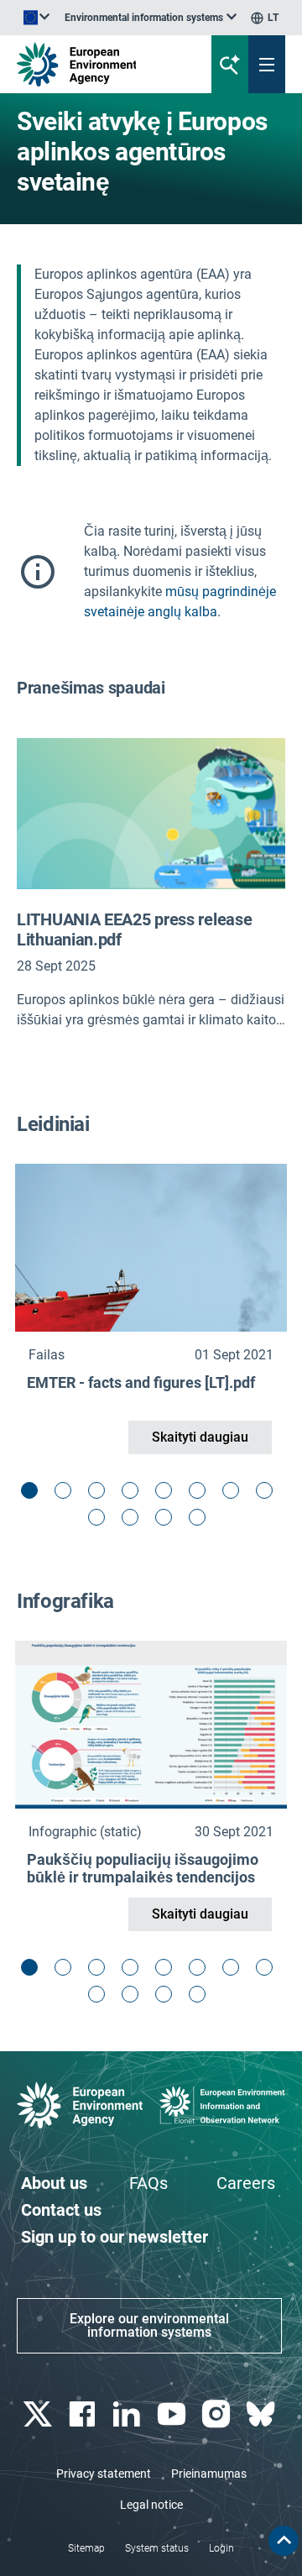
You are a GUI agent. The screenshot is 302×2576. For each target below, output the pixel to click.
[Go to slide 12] (201, 1521)
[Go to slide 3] (101, 1495)
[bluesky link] (263, 2414)
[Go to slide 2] (67, 1495)
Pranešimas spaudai (91, 688)
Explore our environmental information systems (149, 2325)
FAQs (148, 2183)
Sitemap (86, 2548)
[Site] (102, 64)
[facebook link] (83, 2414)
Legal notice (151, 2505)
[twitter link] (39, 2414)
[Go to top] (284, 2541)
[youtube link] (173, 2414)
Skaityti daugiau (200, 1437)
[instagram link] (218, 2414)
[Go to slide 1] (34, 1495)
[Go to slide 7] (235, 1495)
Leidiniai (53, 1124)
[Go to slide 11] (168, 1521)
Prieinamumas (209, 2474)
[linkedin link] (129, 2414)
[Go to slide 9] (101, 1521)
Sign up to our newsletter (115, 2237)
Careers (246, 2183)
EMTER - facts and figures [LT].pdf (141, 1382)
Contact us (61, 2210)
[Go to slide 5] (168, 1495)
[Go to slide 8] (268, 1495)
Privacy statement (104, 2474)
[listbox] (151, 18)
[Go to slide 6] (201, 1495)
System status (157, 2548)
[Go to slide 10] (134, 1521)
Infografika (65, 1601)
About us (54, 2183)
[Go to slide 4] (134, 1495)
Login (221, 2548)
